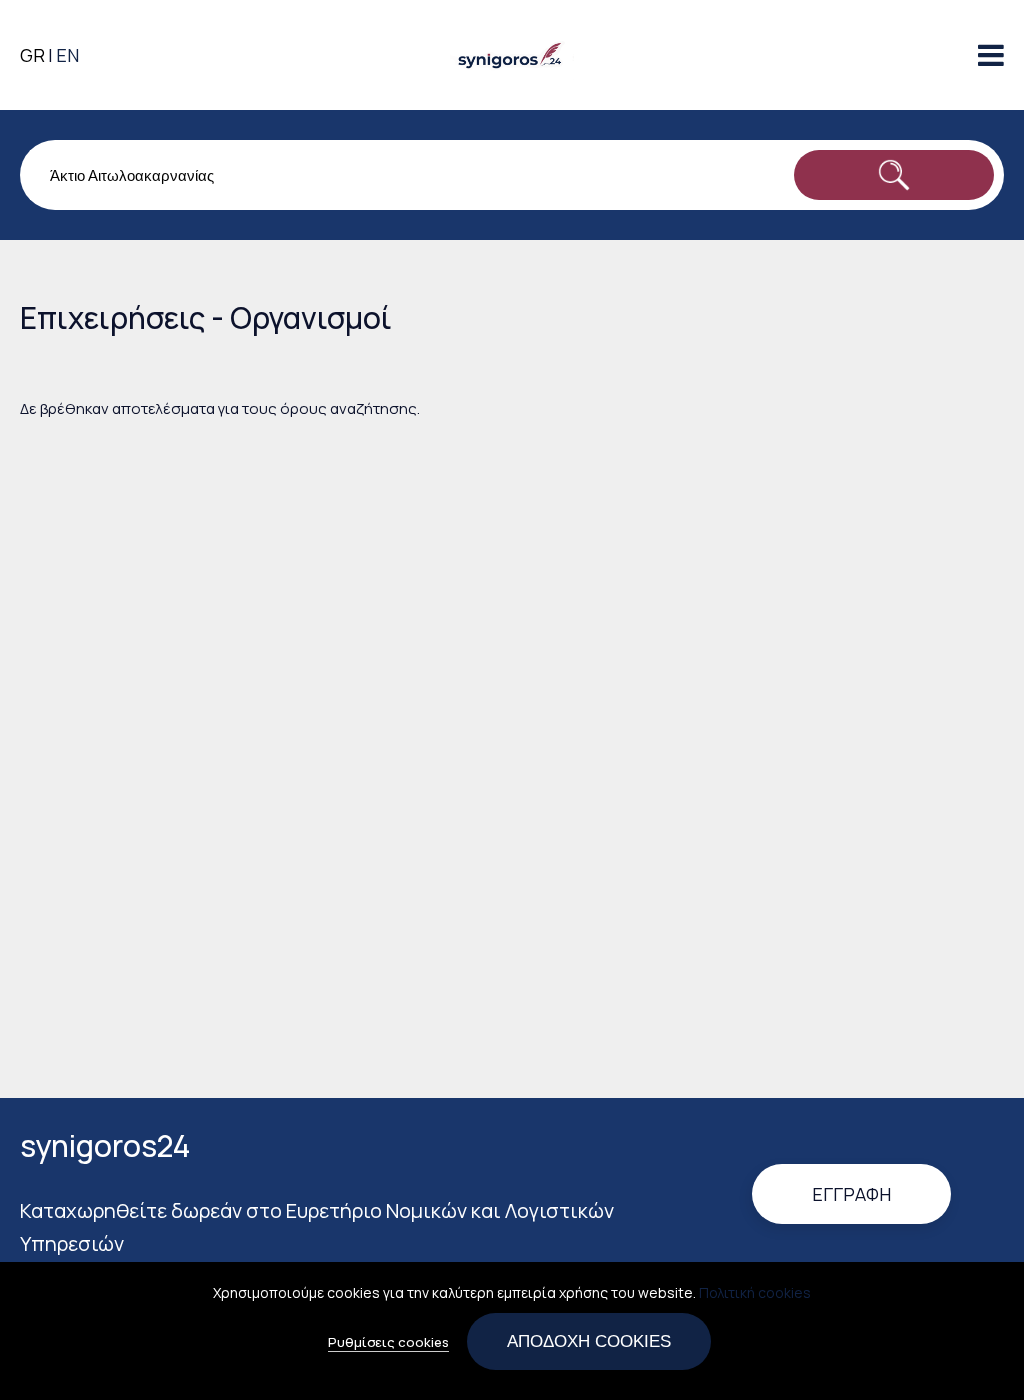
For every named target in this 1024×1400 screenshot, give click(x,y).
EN (67, 55)
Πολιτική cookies (755, 1292)
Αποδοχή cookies (589, 1341)
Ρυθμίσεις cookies (388, 1342)
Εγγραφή (851, 1194)
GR (32, 55)
